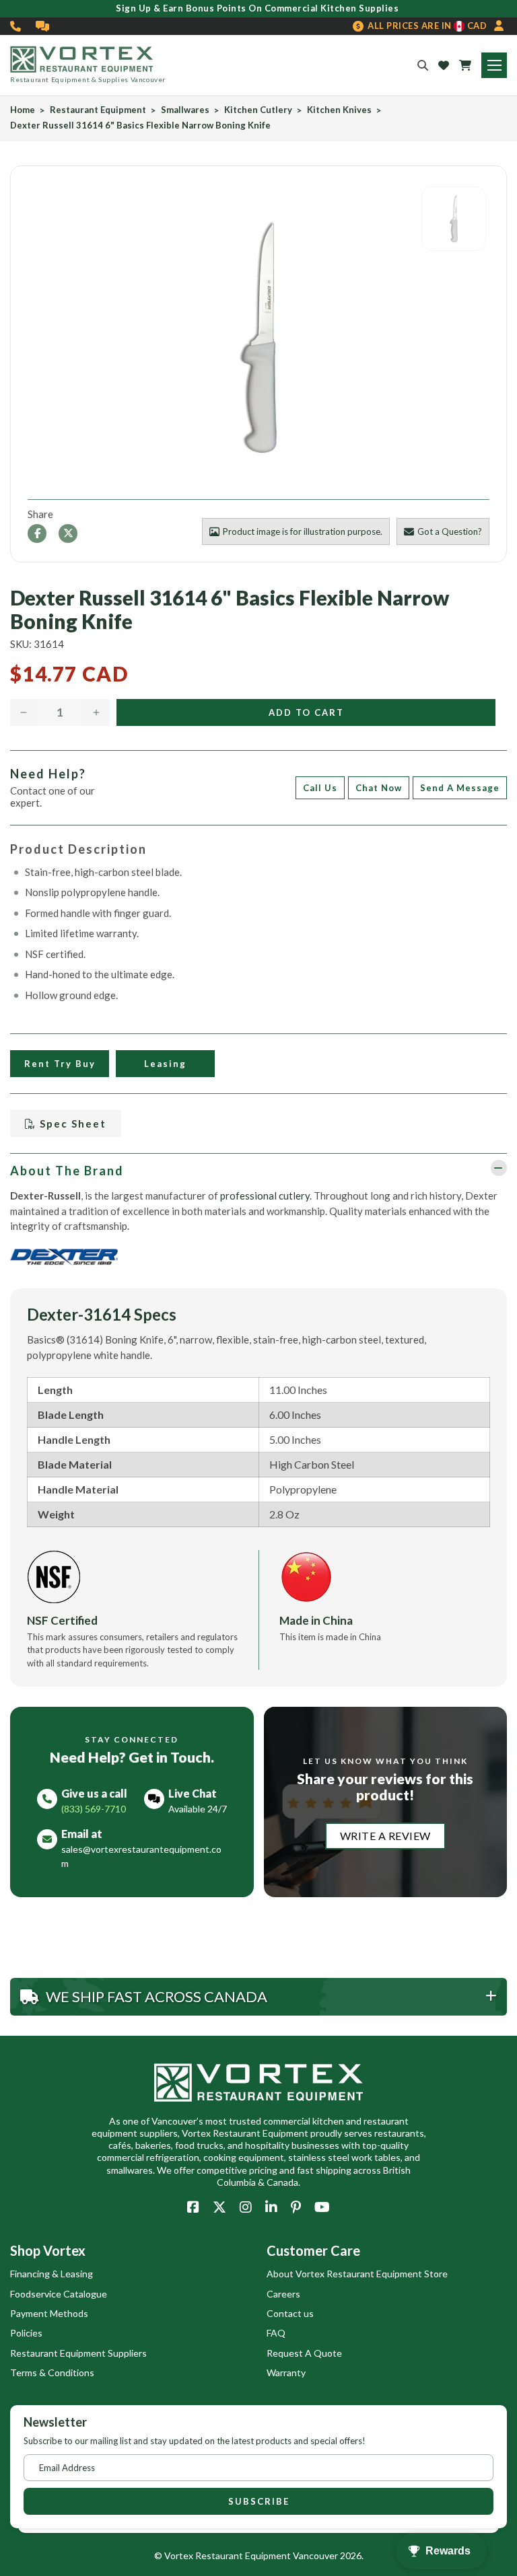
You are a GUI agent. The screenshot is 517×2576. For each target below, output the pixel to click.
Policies (26, 2333)
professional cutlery (265, 1195)
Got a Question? (450, 531)
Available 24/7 (198, 1809)
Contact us (290, 2313)
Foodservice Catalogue (59, 2294)
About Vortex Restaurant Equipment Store (357, 2274)
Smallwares (185, 110)
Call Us (320, 788)
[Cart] (465, 65)
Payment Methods (49, 2313)
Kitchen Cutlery (258, 110)
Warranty (286, 2372)
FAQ (276, 2333)
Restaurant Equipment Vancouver (267, 2555)
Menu (494, 65)
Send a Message (460, 788)
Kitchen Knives (339, 110)
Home (23, 110)
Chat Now (379, 788)
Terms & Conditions (52, 2372)
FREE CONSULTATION (43, 26)
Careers (283, 2294)
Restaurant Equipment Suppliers (78, 2353)
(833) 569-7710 (16, 26)
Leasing (165, 1064)
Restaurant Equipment (98, 110)
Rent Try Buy (60, 1064)
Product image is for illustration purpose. (303, 531)
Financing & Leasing (51, 2274)
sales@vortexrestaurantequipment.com (141, 1856)
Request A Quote (304, 2353)
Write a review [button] (385, 1836)
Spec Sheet (71, 1124)
